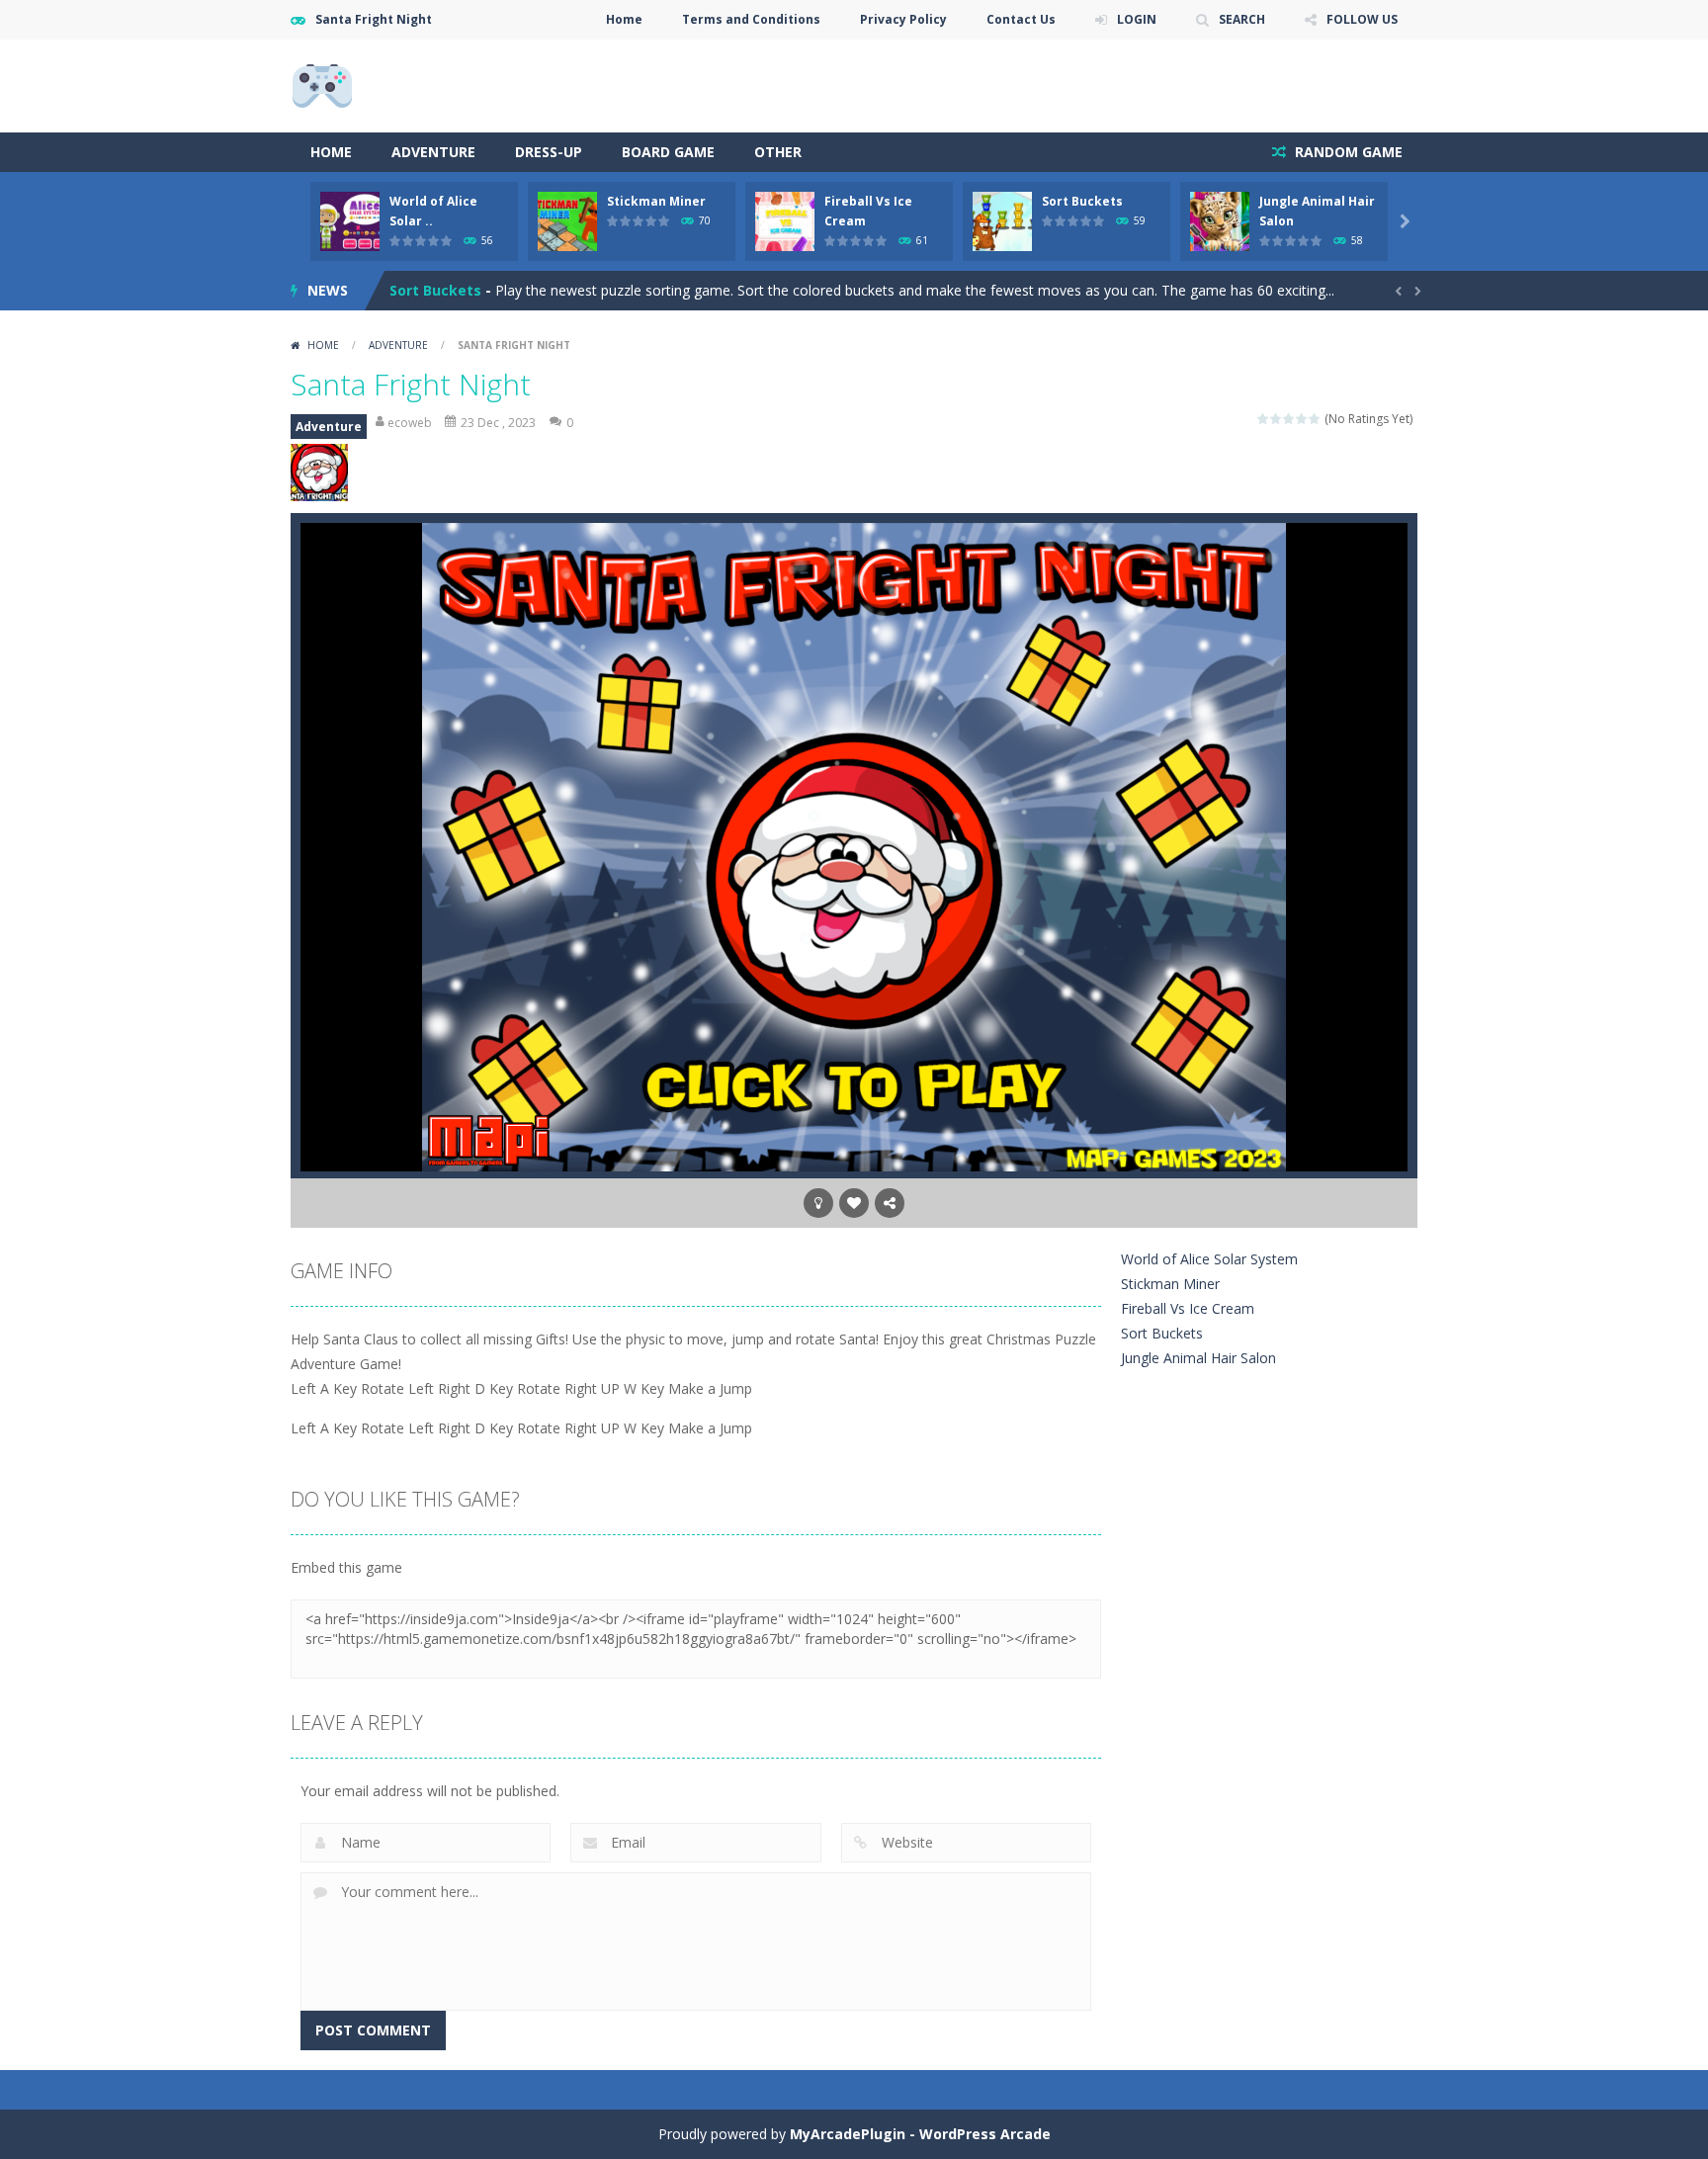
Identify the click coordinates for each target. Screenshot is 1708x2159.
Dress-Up (549, 152)
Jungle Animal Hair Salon (1198, 1358)
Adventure (433, 152)
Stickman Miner (656, 201)
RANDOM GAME (1347, 152)
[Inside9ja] (322, 85)
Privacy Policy (903, 19)
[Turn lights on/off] (818, 1203)
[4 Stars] (1302, 419)
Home (624, 19)
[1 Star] (1264, 419)
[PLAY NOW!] (350, 220)
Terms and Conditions (751, 19)
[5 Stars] (1315, 419)
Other (778, 152)
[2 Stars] (1277, 419)
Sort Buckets (1082, 201)
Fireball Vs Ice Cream (1188, 1308)
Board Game (668, 152)
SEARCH (1242, 19)
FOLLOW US (1362, 19)
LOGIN (1137, 19)
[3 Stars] (1289, 419)
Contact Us (1021, 19)
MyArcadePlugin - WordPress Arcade (920, 2134)
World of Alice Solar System (1209, 1259)
